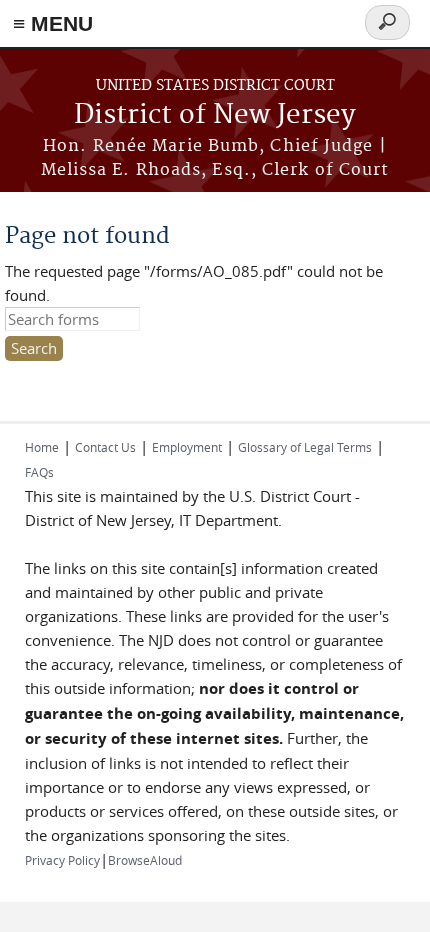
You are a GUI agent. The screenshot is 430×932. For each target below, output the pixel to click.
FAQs (39, 472)
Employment (187, 447)
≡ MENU (53, 23)
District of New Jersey (215, 115)
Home (42, 447)
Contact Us (105, 447)
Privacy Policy (62, 860)
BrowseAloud (145, 860)
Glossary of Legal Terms (305, 447)
